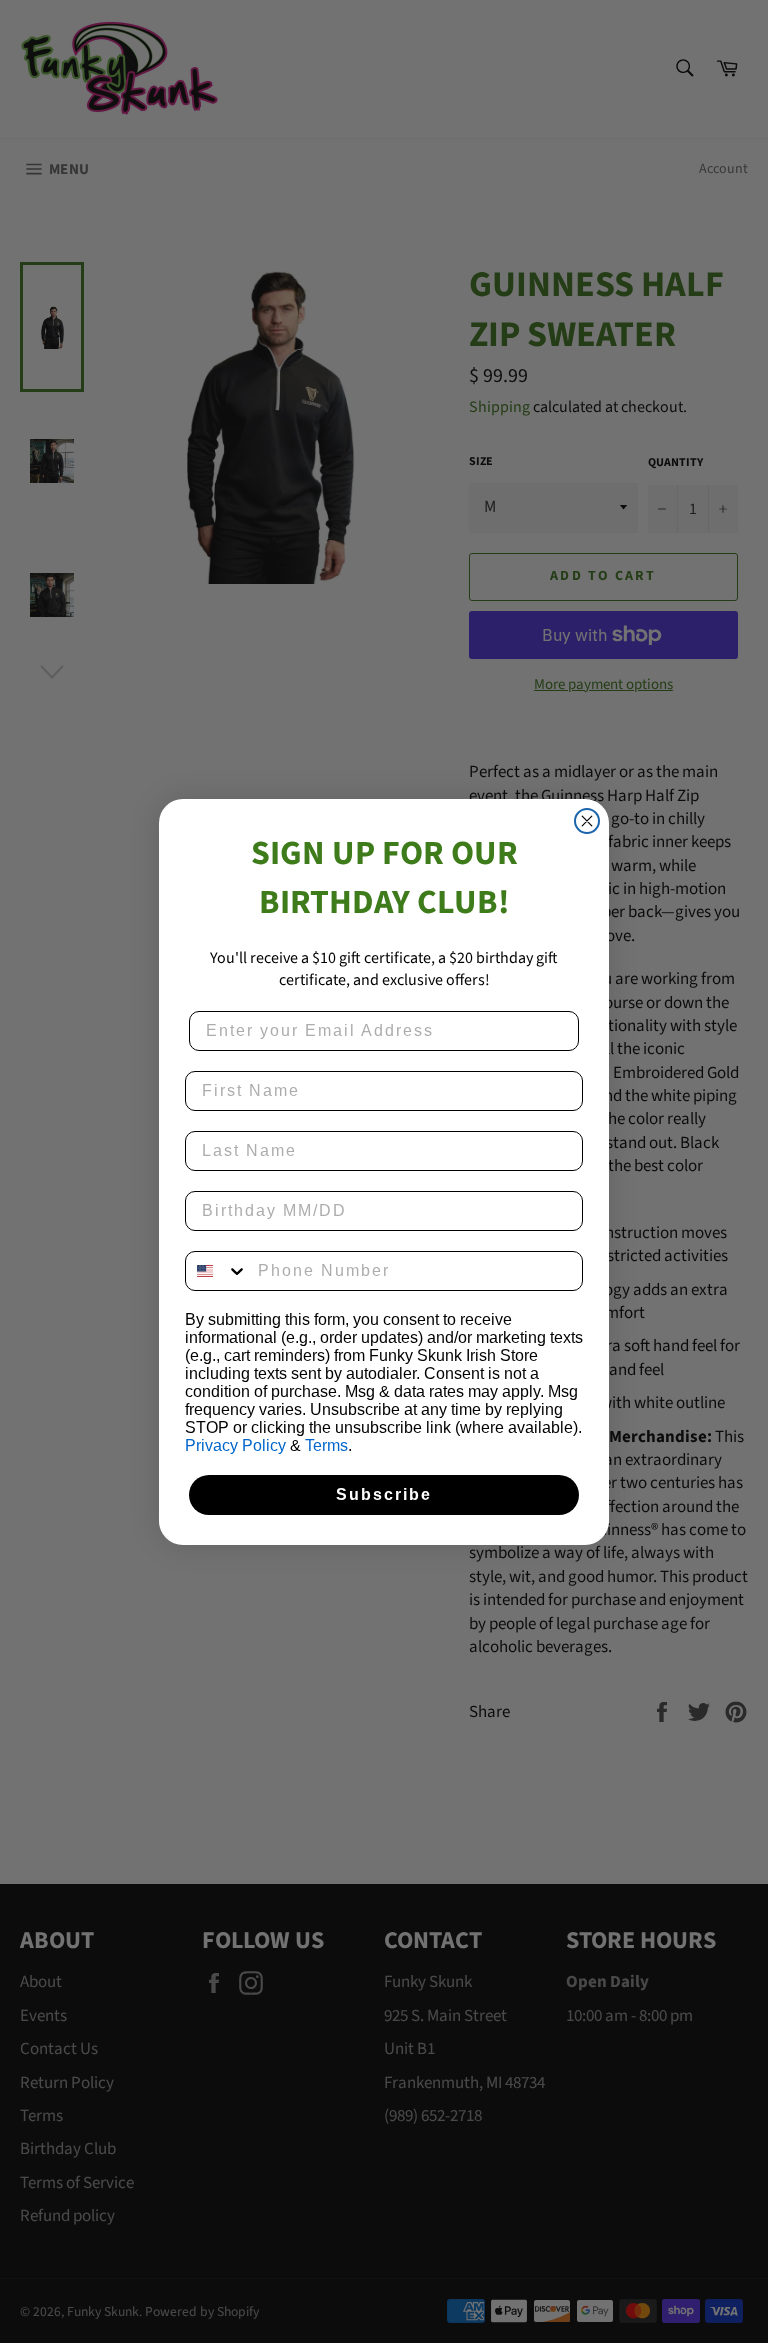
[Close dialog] (587, 821)
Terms (326, 1445)
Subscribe (384, 1494)
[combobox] (217, 1271)
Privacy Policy (235, 1445)
